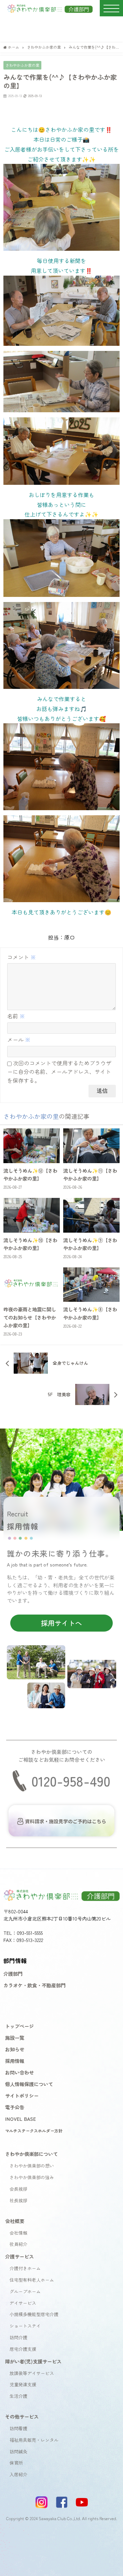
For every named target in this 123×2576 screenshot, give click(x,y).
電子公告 (15, 2107)
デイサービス (23, 2303)
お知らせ (15, 2049)
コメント (22, 957)
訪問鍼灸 (18, 2451)
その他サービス (22, 2416)
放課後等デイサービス (32, 2373)
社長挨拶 (18, 2200)
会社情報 (18, 2233)
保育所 (16, 2463)
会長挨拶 (18, 2189)
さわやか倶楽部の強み (32, 2177)
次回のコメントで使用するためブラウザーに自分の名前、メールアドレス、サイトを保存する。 (59, 1072)
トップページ (19, 2026)
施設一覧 (15, 2038)
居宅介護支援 (23, 2349)
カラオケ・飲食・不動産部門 (35, 1985)
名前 (16, 1016)
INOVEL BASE (20, 2119)
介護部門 (13, 1973)
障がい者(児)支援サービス (33, 2361)
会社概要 (15, 2221)
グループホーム (25, 2291)
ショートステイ (25, 2326)
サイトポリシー (22, 2095)
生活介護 (18, 2396)
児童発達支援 (23, 2384)
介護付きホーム (25, 2268)
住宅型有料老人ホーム (32, 2280)
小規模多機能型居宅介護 (34, 2314)
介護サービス (19, 2256)
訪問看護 (18, 2428)
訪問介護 (18, 2337)
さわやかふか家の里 (22, 65)
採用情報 (15, 2061)
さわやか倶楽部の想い (32, 2166)
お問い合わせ (19, 2072)
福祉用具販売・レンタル (34, 2440)
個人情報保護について (29, 2084)
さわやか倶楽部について (31, 2154)
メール (19, 1039)
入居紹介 (18, 2474)
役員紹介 (18, 2244)
